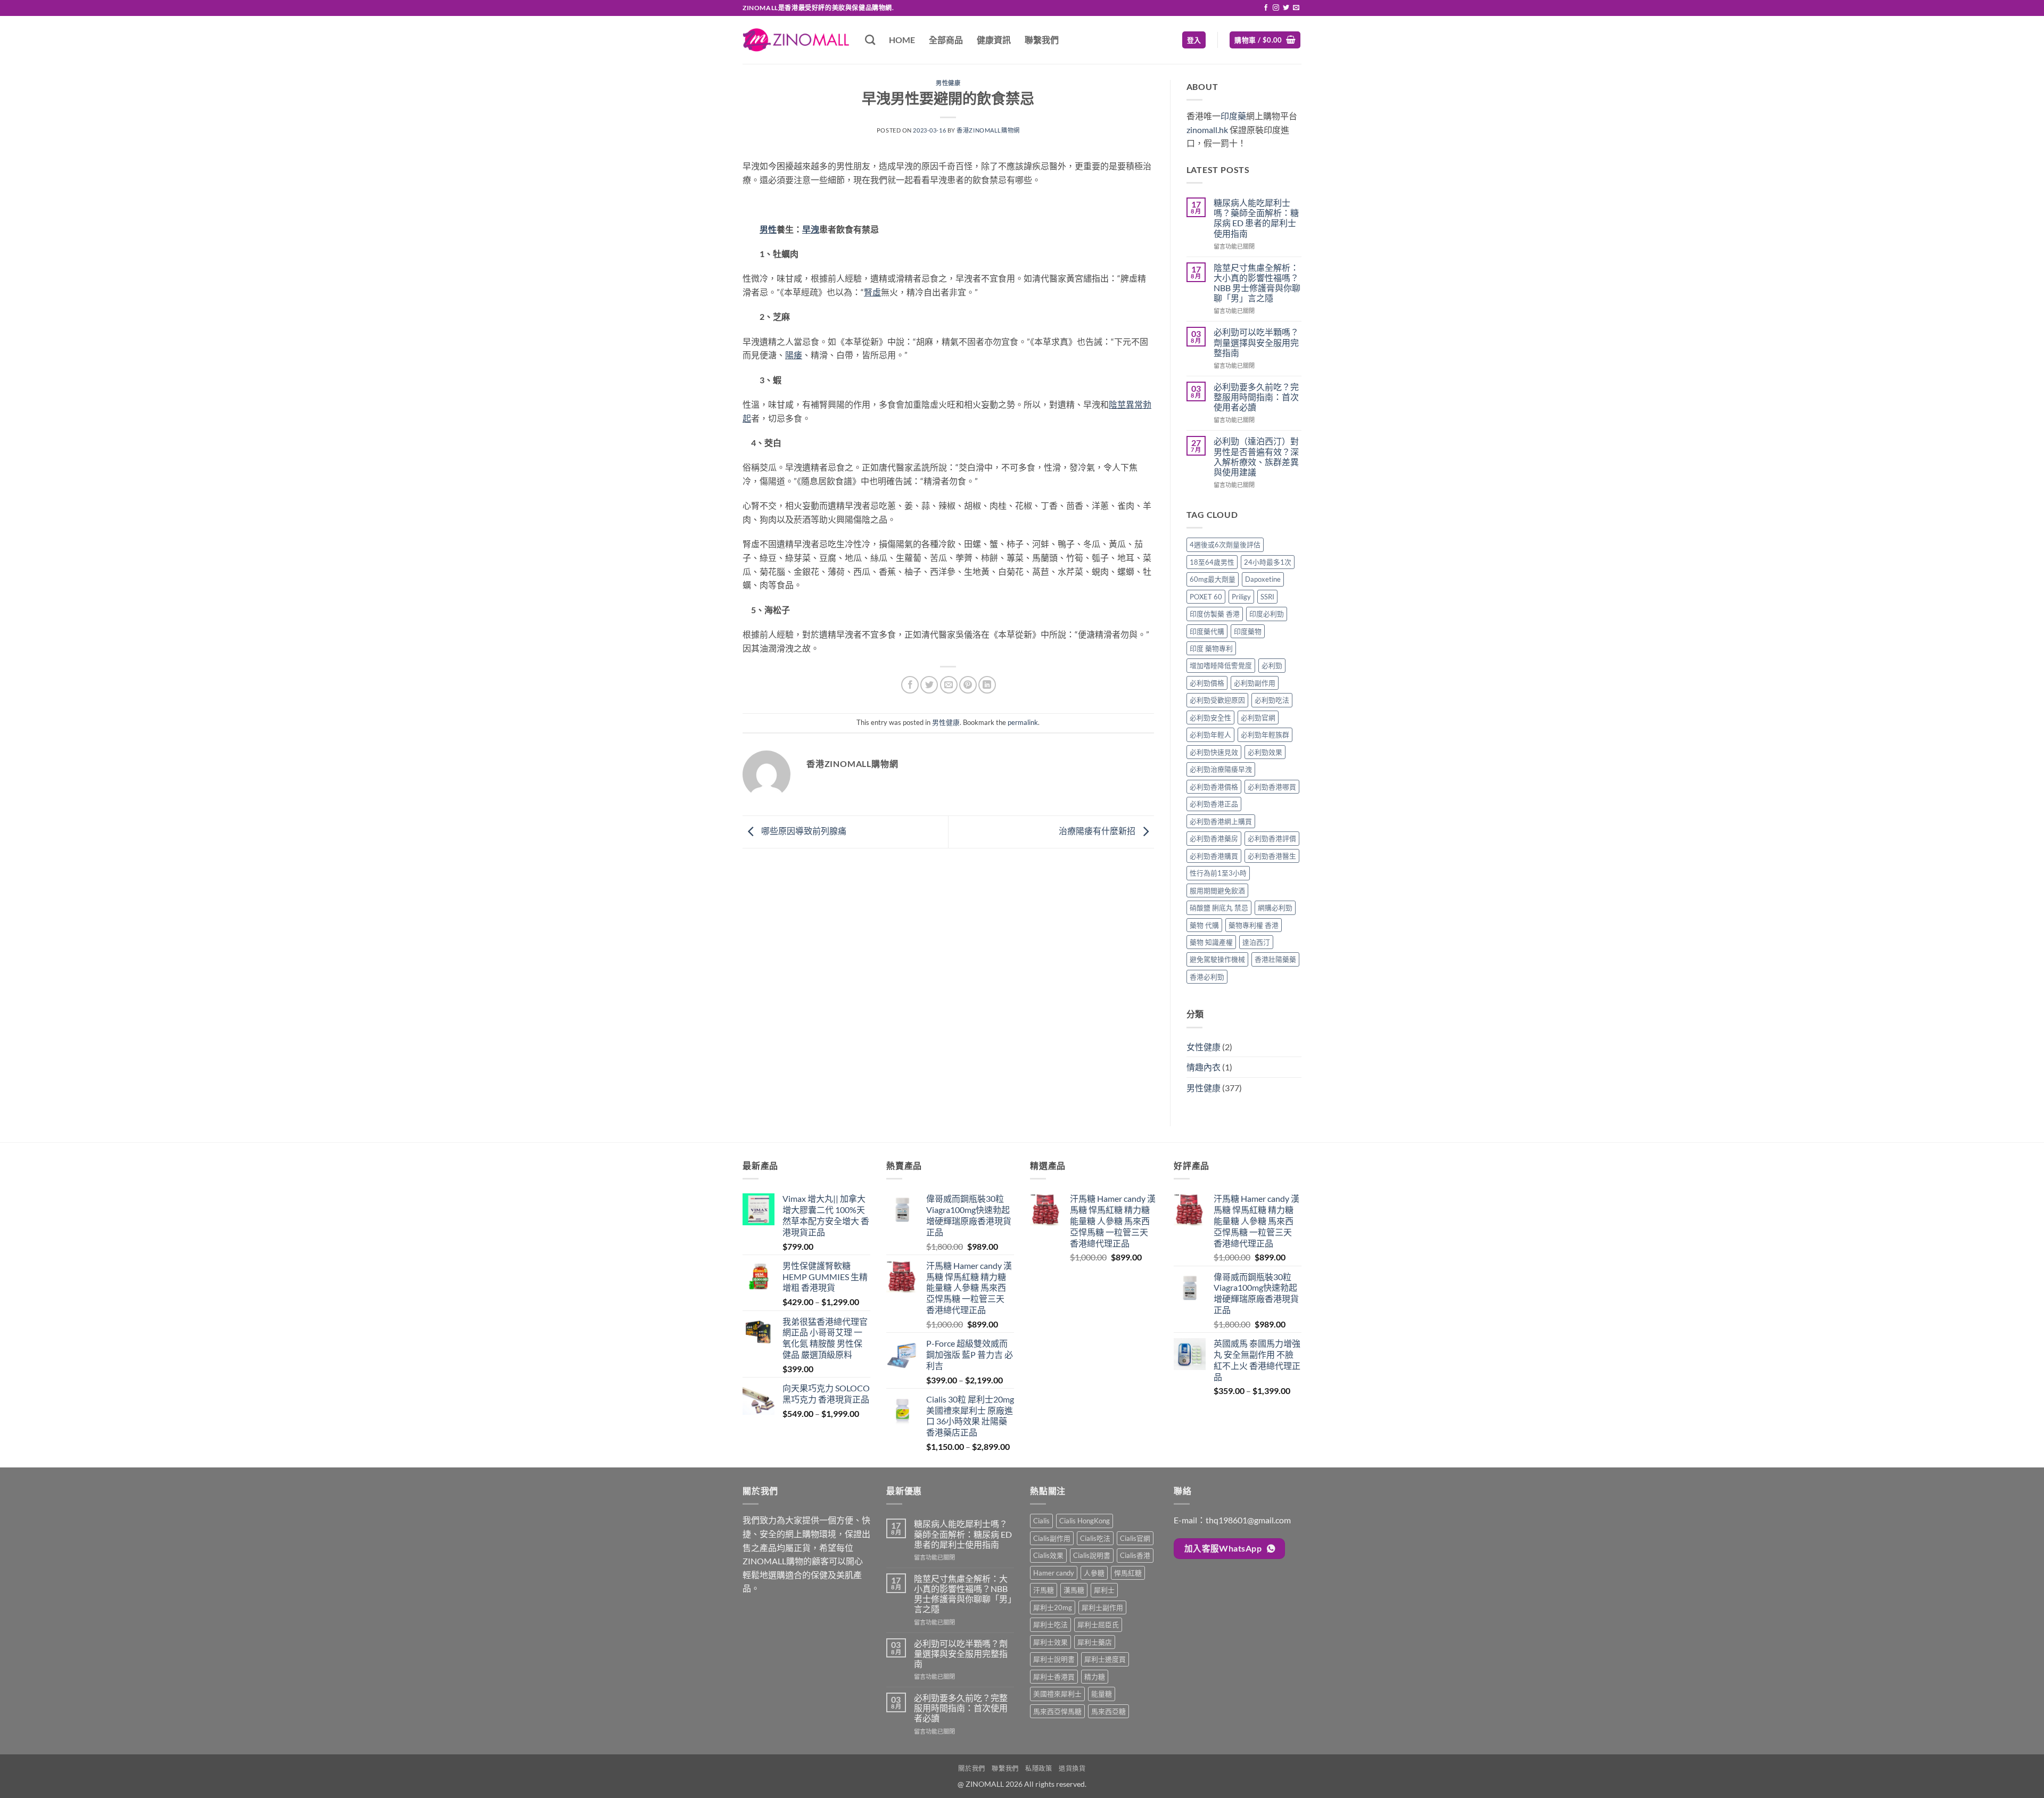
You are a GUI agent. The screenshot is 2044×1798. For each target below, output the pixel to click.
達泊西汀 (1256, 942)
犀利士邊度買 (1105, 1659)
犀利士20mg (1053, 1607)
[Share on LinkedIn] (987, 685)
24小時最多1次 (1268, 562)
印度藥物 (1248, 631)
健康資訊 (994, 40)
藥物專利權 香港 (1254, 925)
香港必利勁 (1207, 977)
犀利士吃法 (1050, 1624)
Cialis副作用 (1052, 1538)
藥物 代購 (1204, 925)
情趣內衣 (1204, 1067)
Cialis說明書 (1092, 1555)
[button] (1194, 40)
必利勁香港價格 (1214, 787)
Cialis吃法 (1095, 1538)
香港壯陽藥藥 (1275, 959)
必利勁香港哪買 (1272, 787)
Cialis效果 (1048, 1555)
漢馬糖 (1074, 1590)
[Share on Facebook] (910, 685)
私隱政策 (1039, 1768)
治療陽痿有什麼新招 (1098, 831)
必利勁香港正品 (1214, 804)
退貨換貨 (1072, 1768)
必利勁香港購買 (1214, 856)
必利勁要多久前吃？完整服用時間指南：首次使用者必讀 (1256, 397)
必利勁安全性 (1210, 717)
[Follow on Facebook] (1266, 8)
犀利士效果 (1050, 1642)
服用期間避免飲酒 (1217, 890)
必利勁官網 (1258, 717)
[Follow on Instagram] (1276, 8)
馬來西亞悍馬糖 (1057, 1711)
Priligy (1241, 597)
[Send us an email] (1296, 8)
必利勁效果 (1265, 752)
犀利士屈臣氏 (1098, 1624)
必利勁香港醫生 (1272, 856)
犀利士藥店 (1095, 1642)
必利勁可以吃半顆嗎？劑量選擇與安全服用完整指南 (1256, 342)
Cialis (1041, 1521)
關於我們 (971, 1768)
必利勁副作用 (1255, 683)
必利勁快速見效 (1214, 752)
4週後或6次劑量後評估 (1225, 545)
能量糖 (1102, 1694)
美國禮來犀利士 (1057, 1694)
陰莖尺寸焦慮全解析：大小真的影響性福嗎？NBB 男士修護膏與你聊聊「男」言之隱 (1257, 283)
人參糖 (1094, 1573)
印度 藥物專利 (1211, 648)
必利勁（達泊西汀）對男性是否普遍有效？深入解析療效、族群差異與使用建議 (1256, 456)
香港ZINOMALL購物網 (988, 130)
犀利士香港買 (1054, 1677)
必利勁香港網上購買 (1221, 821)
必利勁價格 (1207, 683)
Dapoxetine (1263, 579)
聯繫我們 (1042, 40)
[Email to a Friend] (949, 685)
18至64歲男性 (1212, 562)
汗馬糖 (1044, 1590)
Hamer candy (1054, 1573)
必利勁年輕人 (1210, 735)
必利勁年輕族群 (1265, 735)
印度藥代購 (1207, 631)
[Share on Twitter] (929, 685)
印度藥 (1233, 116)
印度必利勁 (1267, 614)
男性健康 (948, 83)
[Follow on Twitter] (1286, 8)
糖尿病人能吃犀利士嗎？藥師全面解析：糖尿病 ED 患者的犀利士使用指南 (1256, 218)
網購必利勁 (1275, 908)
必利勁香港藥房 (1214, 838)
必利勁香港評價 (1272, 838)
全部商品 (946, 40)
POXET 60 (1206, 597)
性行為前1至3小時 (1218, 873)
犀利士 (1104, 1590)
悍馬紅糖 (1128, 1573)
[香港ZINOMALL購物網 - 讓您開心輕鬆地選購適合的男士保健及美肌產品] (796, 40)
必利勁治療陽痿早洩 (1221, 769)
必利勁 (1272, 665)
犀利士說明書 (1054, 1659)
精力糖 (1095, 1677)
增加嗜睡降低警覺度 (1221, 665)
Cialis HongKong (1085, 1521)
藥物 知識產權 (1211, 942)
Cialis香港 (1135, 1555)
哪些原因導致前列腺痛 (803, 831)
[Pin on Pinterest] (968, 685)
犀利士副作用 (1102, 1607)
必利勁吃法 (1272, 700)
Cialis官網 (1135, 1538)
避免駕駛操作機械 (1217, 959)
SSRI (1267, 597)
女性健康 (1204, 1047)
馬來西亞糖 (1108, 1711)
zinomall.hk (1207, 130)
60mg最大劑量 (1213, 579)
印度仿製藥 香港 (1215, 614)
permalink (1023, 722)
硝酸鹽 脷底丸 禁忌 (1219, 908)
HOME (902, 40)
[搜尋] (870, 40)
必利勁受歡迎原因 (1217, 700)
